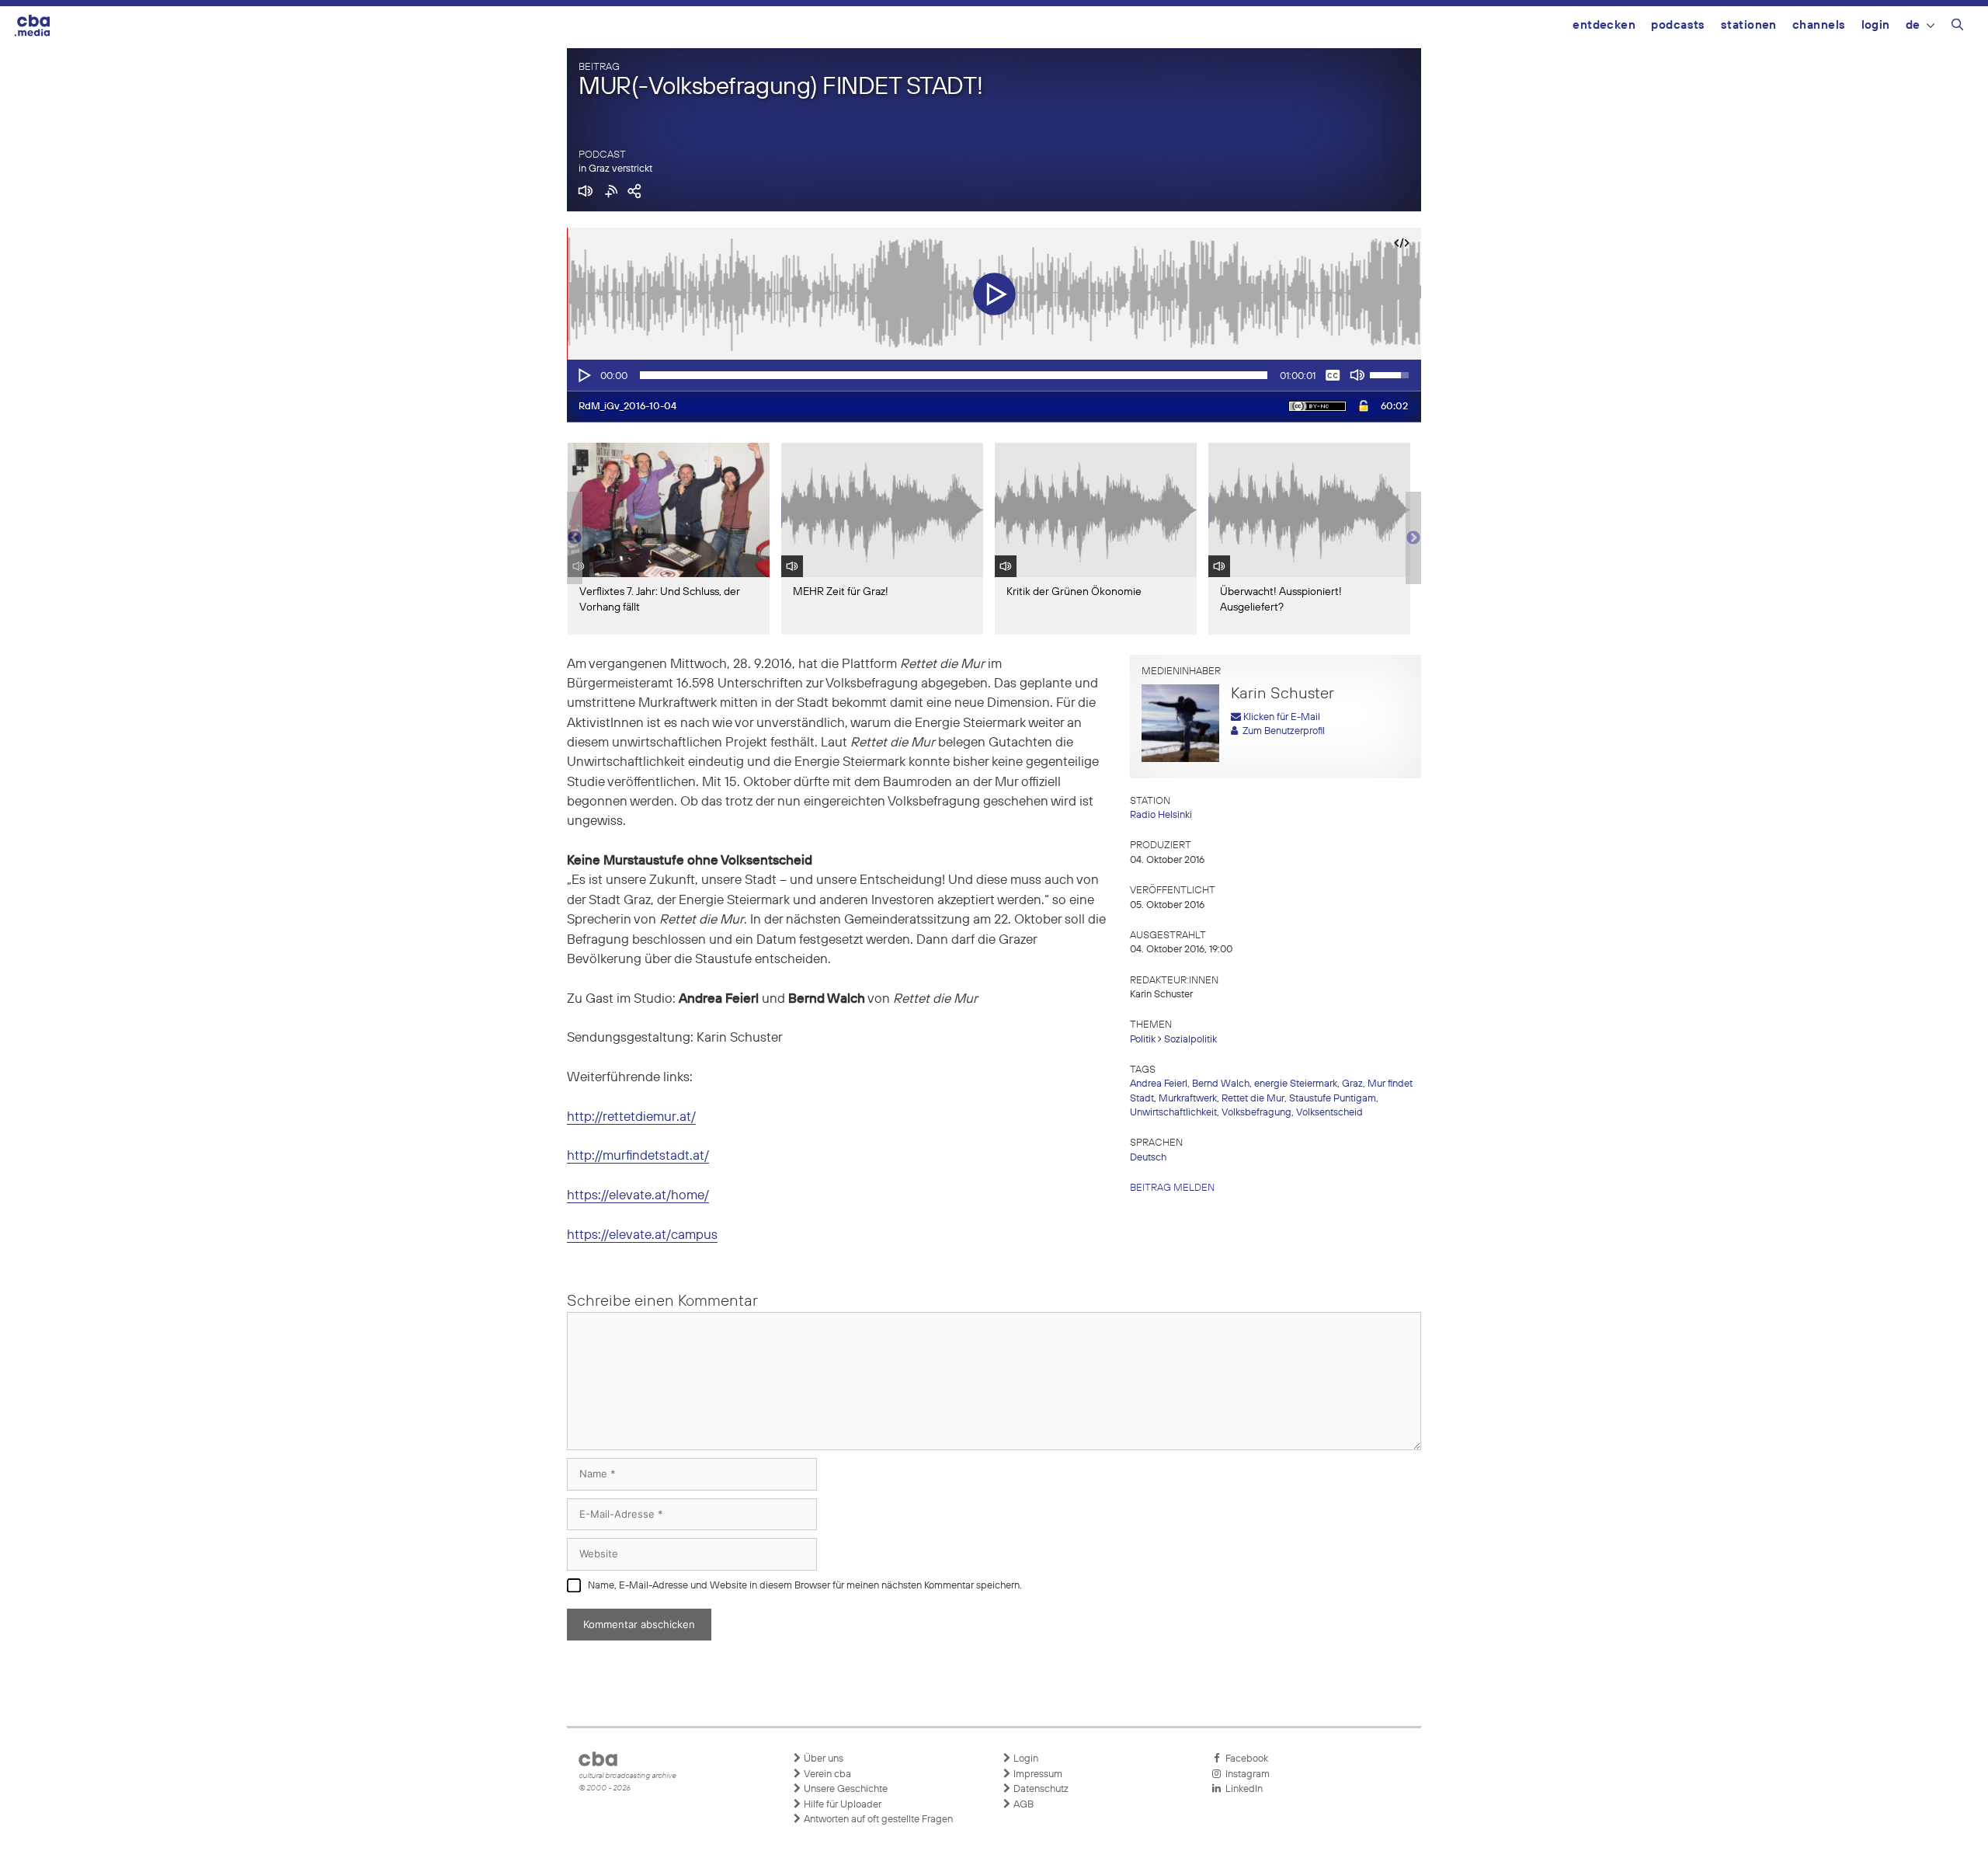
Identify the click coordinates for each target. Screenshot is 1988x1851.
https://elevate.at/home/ (638, 1196)
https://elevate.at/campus (642, 1235)
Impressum (1037, 1774)
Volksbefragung (1256, 1113)
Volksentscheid (1329, 1113)
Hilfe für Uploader (841, 1805)
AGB (1022, 1805)
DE (1913, 25)
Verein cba (826, 1774)
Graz (1352, 1084)
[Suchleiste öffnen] (1957, 27)
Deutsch (1148, 1158)
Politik (1143, 1040)
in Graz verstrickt (615, 169)
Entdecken (1604, 25)
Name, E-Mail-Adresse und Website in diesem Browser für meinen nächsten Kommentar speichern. (805, 1586)
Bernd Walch (1221, 1084)
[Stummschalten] (1357, 375)
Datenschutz (1040, 1789)
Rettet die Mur (1253, 1099)
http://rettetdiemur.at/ (631, 1117)
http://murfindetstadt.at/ (638, 1156)
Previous (575, 538)
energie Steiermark (1296, 1084)
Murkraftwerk (1188, 1099)
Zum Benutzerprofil (1281, 731)
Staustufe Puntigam (1333, 1099)
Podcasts (1678, 25)
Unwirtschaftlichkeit (1173, 1113)
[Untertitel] (1333, 375)
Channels (1819, 25)
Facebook (1244, 1759)
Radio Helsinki (1161, 815)
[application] (994, 375)
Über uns (822, 1759)
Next (1413, 538)
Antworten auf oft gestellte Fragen (877, 1820)
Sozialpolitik (1190, 1040)
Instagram (1245, 1774)
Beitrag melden (1172, 1188)
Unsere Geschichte (845, 1789)
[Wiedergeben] (583, 375)
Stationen (1749, 25)
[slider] (954, 375)
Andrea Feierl (1159, 1084)
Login (1876, 25)
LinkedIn (1242, 1789)
